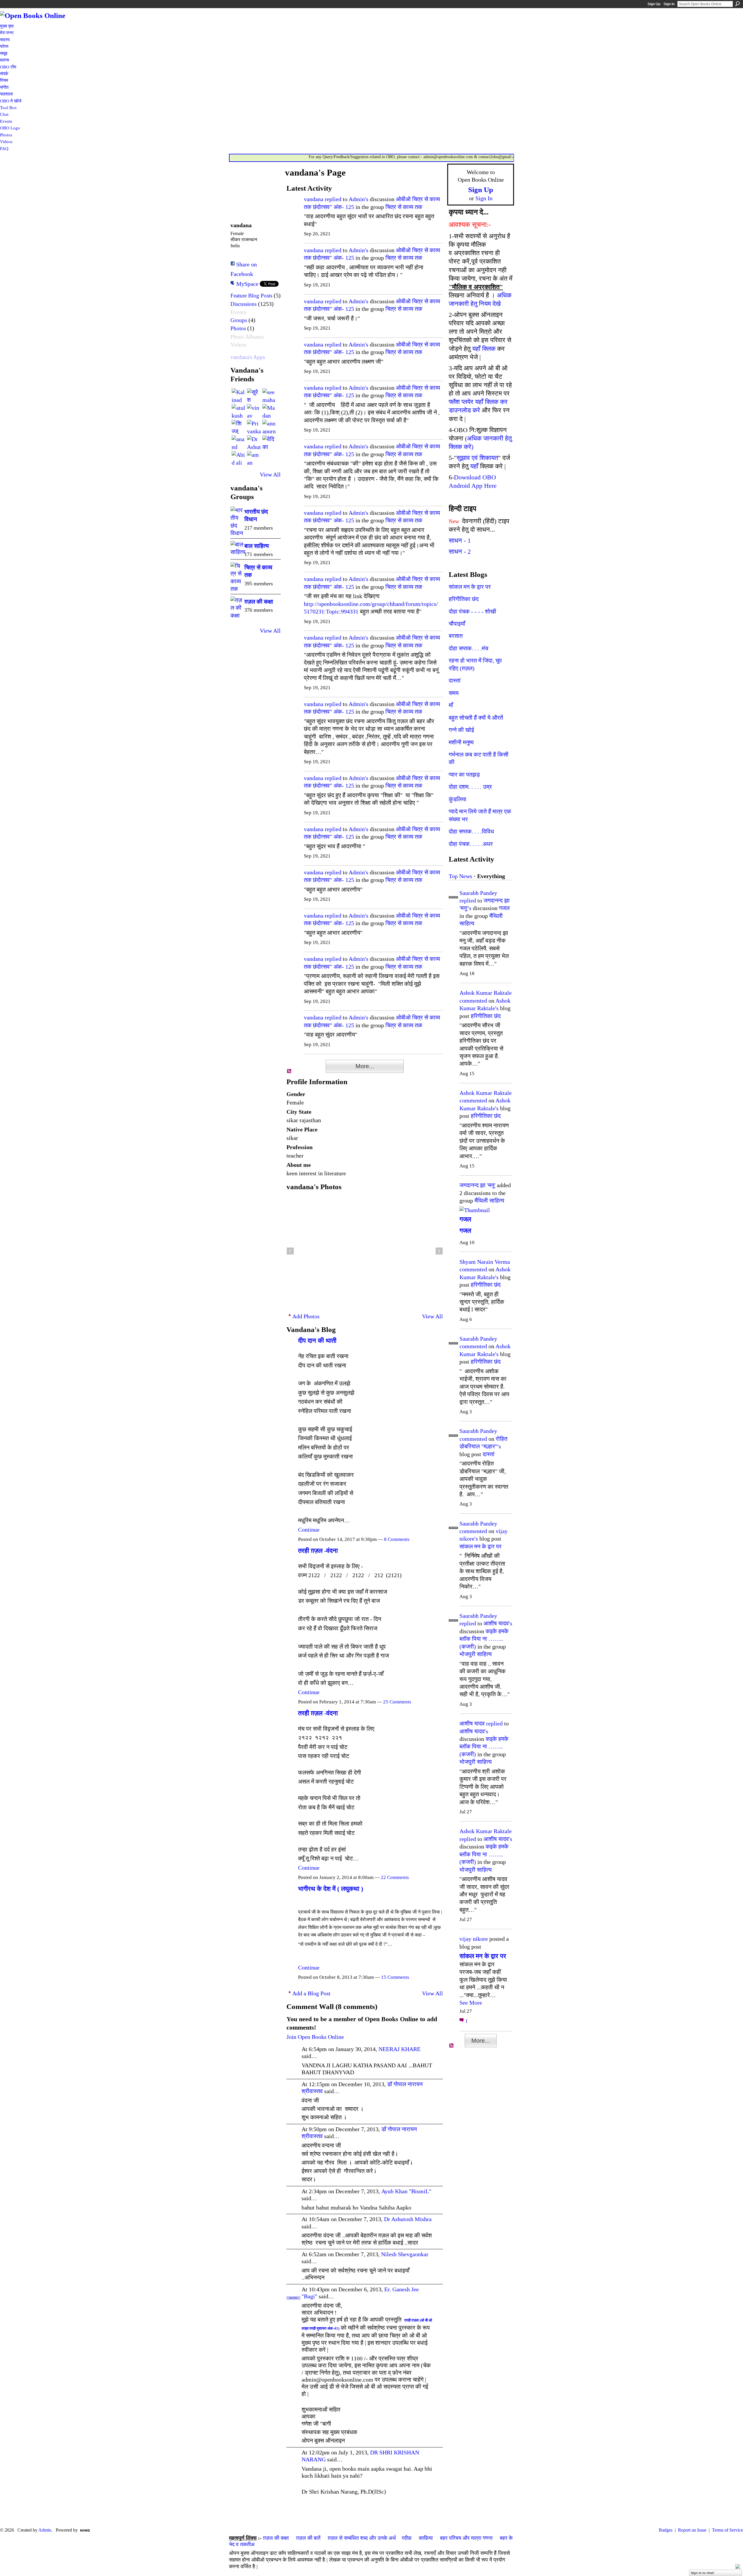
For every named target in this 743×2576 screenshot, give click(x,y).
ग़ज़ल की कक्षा (276, 2538)
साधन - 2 (460, 552)
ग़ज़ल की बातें (308, 2538)
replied (333, 199)
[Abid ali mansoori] (239, 458)
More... (365, 1066)
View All (270, 474)
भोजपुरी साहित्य (476, 1654)
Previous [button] (290, 1251)
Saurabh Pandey (478, 893)
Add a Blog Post (311, 1993)
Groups (239, 320)
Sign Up (654, 4)
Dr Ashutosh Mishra (408, 2219)
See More (471, 2003)
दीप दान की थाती (317, 1341)
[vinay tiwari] (254, 411)
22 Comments (395, 1877)
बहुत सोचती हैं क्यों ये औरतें (476, 718)
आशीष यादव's (498, 1623)
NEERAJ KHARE (400, 2049)
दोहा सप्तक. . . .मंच (468, 648)
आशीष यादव (472, 1723)
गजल (504, 908)
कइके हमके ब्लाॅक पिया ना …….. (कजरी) (484, 1639)
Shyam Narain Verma (485, 1262)
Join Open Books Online (315, 2037)
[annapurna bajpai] (269, 427)
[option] (365, 1251)
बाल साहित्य (257, 546)
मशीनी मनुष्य (461, 742)
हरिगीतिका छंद (464, 599)
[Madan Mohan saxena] (269, 411)
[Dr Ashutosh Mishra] (254, 442)
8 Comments (397, 1539)
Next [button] (439, 1251)
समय (454, 693)
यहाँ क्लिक (484, 349)
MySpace (247, 284)
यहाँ (474, 466)
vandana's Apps (248, 357)
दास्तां (455, 680)
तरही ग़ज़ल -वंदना (318, 1551)
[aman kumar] (254, 458)
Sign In (669, 4)
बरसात (456, 636)
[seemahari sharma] (269, 395)
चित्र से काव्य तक (404, 207)
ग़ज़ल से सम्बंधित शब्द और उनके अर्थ (362, 2538)
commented (473, 1001)
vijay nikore (474, 1939)
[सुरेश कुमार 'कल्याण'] (254, 395)
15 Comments (395, 1977)
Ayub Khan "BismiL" (406, 2191)
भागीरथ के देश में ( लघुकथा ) (331, 1889)
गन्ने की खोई (461, 730)
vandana (314, 199)
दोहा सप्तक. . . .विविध (471, 831)
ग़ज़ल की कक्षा (259, 602)
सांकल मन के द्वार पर (470, 587)
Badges (666, 2530)
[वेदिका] (269, 442)
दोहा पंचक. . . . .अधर (471, 844)
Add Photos (306, 1316)
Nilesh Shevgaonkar (405, 2254)
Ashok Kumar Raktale (486, 993)
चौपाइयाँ (457, 624)
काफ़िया (426, 2538)
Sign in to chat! (703, 2573)
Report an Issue (692, 2530)
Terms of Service (727, 2530)
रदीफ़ (407, 2538)
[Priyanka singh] (254, 427)
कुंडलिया (458, 799)
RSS (289, 1071)
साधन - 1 (460, 540)
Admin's (358, 199)
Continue (309, 1530)
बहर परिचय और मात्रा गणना (466, 2538)
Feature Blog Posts (251, 296)
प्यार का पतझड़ (464, 775)
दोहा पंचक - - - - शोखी (473, 611)
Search (737, 4)
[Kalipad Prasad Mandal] (239, 395)
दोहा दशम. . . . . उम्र (470, 787)
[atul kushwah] (239, 411)
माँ (451, 705)
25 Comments (397, 1702)
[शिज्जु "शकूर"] (239, 427)
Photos (238, 328)
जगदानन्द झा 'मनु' (477, 1185)
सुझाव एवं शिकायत (477, 458)
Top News (460, 876)
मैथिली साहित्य (489, 1201)
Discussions (244, 304)
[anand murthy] (239, 442)
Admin (45, 2530)
